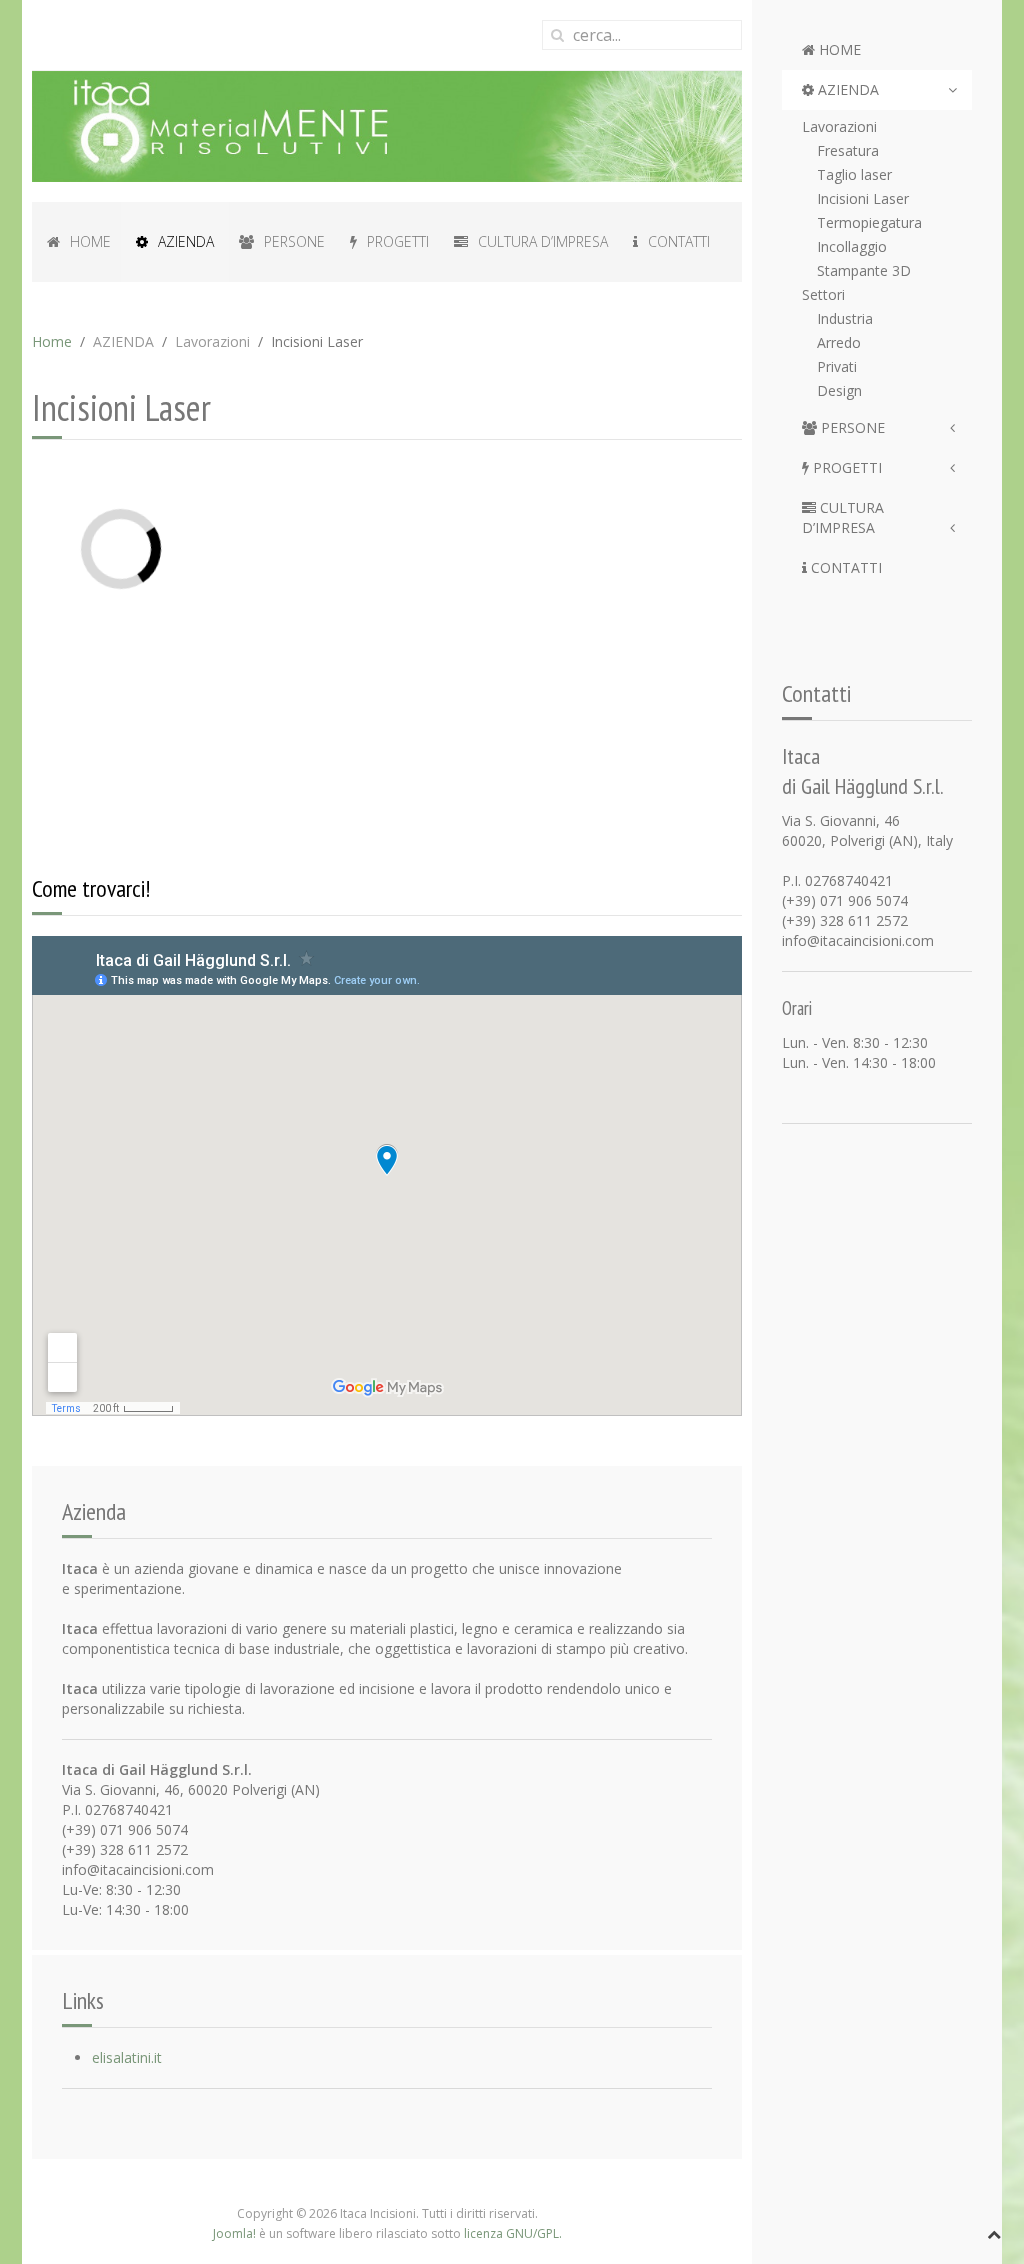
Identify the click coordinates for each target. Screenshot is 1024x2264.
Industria (845, 318)
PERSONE (851, 427)
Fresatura (848, 150)
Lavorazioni (839, 126)
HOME (838, 49)
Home (52, 341)
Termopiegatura (869, 222)
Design (839, 390)
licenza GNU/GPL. (513, 2233)
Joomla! (234, 2233)
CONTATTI (844, 567)
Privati (837, 366)
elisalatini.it (127, 2057)
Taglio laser (854, 174)
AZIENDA (846, 89)
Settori (823, 294)
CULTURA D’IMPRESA (843, 517)
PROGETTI (845, 467)
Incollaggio (852, 246)
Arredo (839, 342)
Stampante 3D (864, 270)
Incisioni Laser (863, 198)
